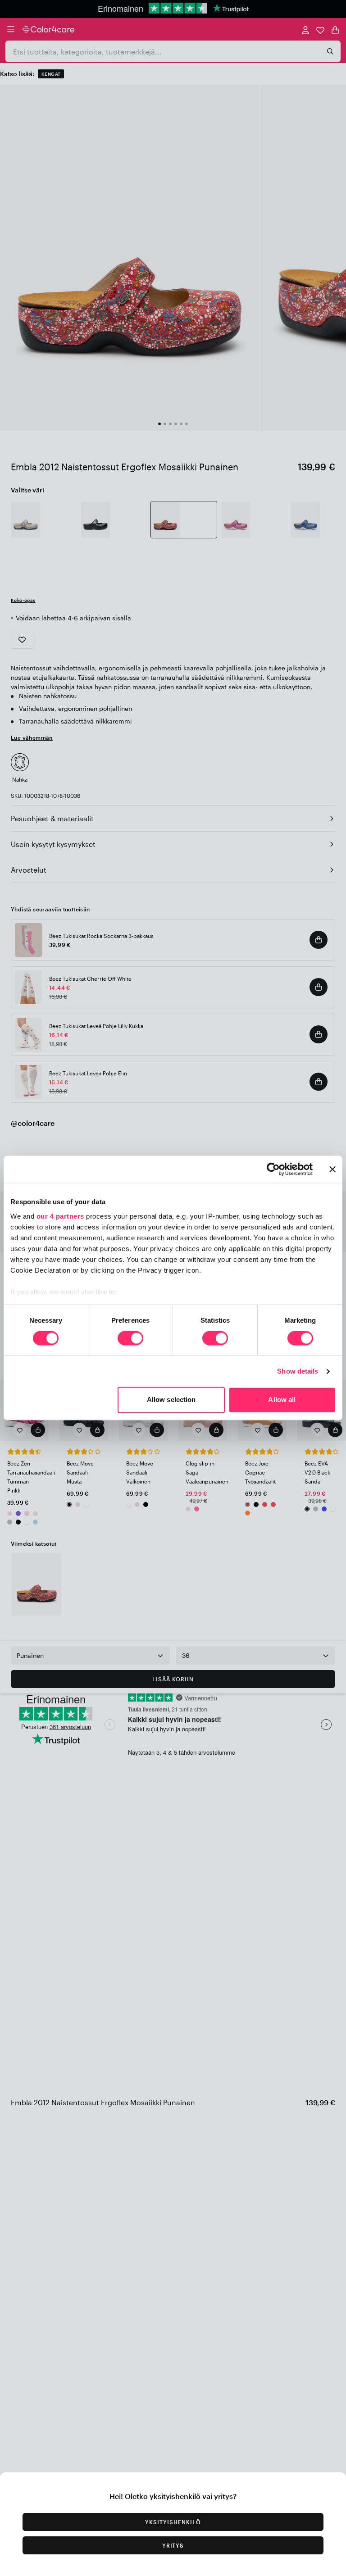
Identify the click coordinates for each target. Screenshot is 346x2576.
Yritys (173, 2545)
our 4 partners (60, 1216)
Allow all (282, 1400)
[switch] (130, 1339)
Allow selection (171, 1400)
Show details (298, 1371)
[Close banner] (332, 1169)
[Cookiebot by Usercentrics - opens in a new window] (273, 1169)
